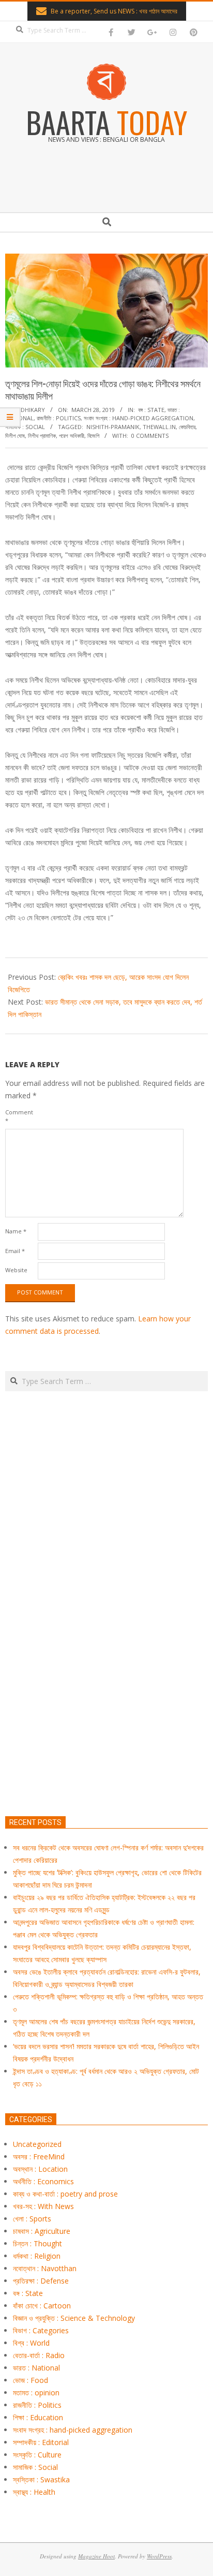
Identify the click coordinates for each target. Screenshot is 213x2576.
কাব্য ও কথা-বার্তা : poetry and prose (65, 2194)
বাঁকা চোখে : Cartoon (42, 2306)
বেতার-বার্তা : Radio (39, 2355)
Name (16, 1231)
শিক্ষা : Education (38, 2417)
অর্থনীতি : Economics (43, 2181)
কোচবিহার (187, 427)
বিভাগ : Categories (41, 2330)
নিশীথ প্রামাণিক (42, 436)
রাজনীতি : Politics (59, 418)
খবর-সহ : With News (43, 2206)
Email (15, 1251)
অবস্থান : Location (40, 2169)
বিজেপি (93, 436)
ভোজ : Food (31, 2380)
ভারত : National (36, 2368)
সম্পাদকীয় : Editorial (41, 2442)
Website (16, 1270)
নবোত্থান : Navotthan (45, 2268)
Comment (19, 1116)
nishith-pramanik (113, 427)
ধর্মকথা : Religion (37, 2256)
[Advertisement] (106, 1652)
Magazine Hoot (96, 2556)
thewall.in (159, 427)
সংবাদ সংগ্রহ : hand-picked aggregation (139, 418)
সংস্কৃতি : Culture (37, 2455)
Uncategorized (37, 2144)
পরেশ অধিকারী (72, 436)
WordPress (159, 2556)
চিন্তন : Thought (37, 2243)
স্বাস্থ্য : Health (34, 2492)
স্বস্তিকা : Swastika (41, 2479)
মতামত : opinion (36, 2393)
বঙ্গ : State (151, 410)
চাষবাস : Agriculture (42, 2231)
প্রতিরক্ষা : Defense (41, 2281)
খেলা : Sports (32, 2219)
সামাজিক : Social (25, 427)
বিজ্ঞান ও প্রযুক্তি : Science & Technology (74, 2318)
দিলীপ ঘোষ (15, 436)
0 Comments (150, 436)
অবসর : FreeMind (39, 2157)
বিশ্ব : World (31, 2343)
